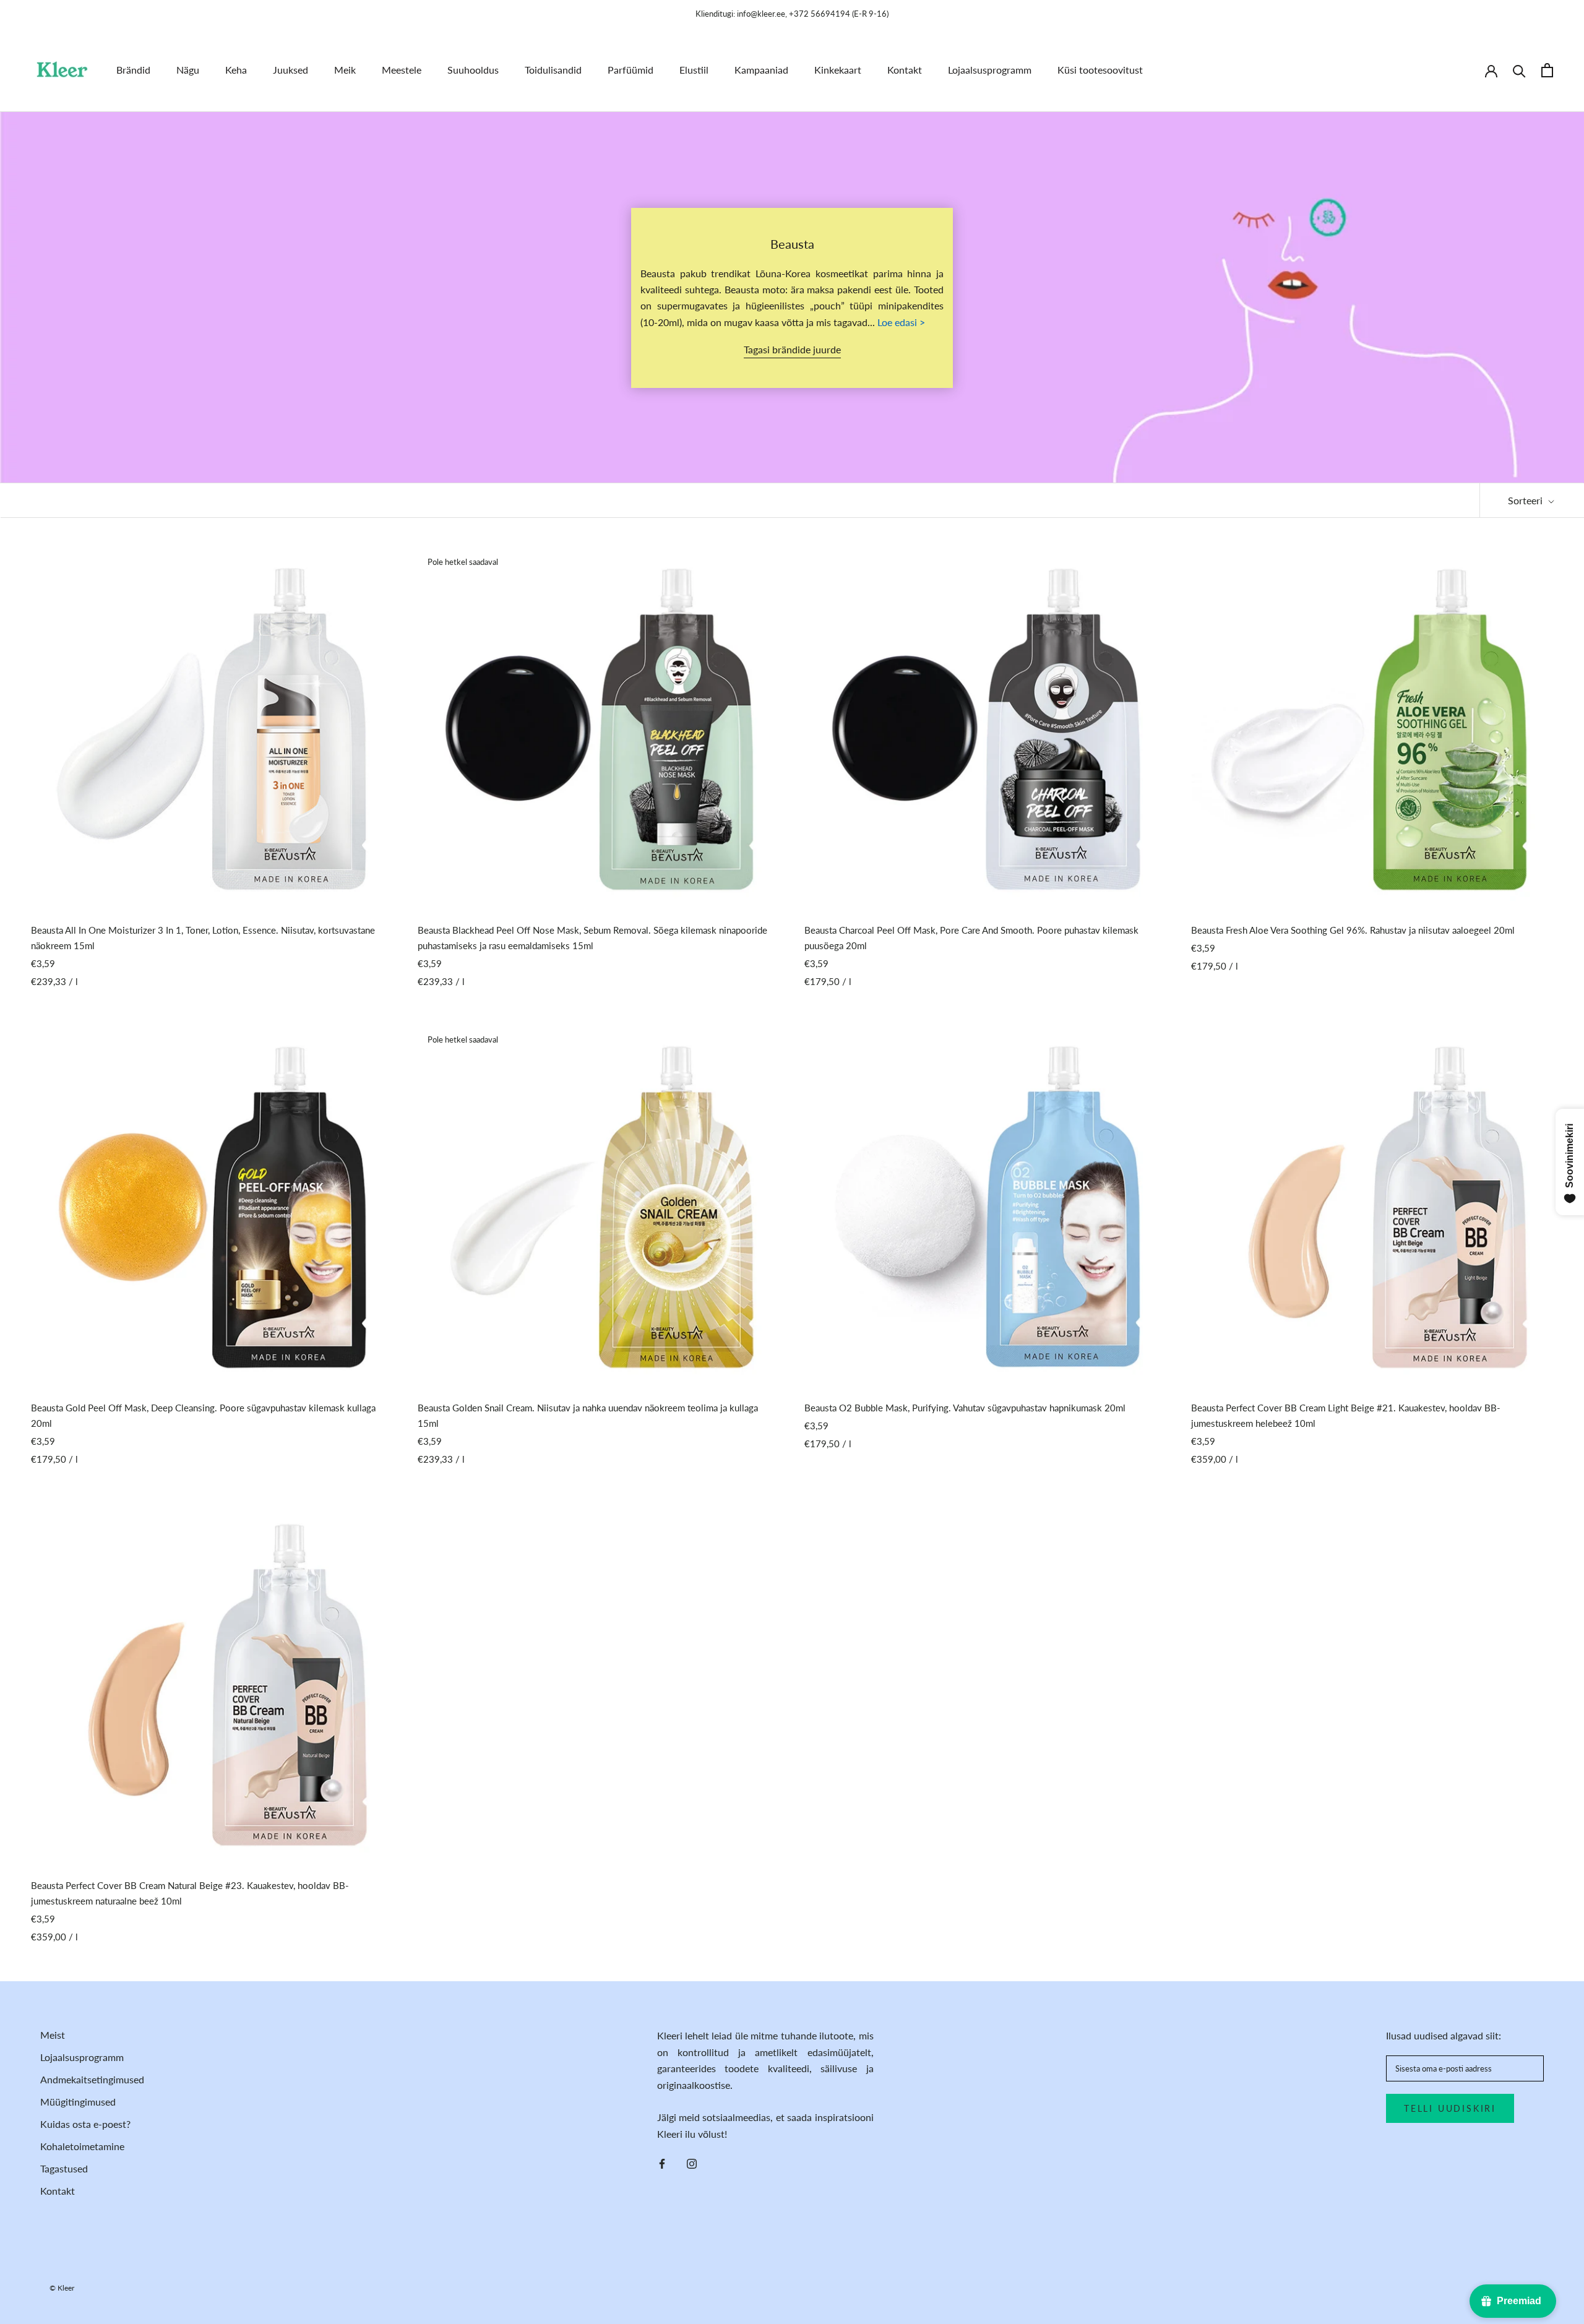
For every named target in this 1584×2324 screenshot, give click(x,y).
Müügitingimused (78, 2102)
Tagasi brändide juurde (792, 349)
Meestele (402, 70)
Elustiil (694, 70)
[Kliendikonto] (1491, 70)
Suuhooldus (473, 70)
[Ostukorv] (1547, 70)
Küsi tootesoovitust (1100, 70)
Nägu (188, 70)
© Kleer (62, 2288)
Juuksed (291, 70)
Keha (236, 70)
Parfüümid (631, 70)
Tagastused (64, 2168)
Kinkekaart (838, 70)
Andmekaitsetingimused (92, 2079)
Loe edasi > (901, 322)
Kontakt (905, 70)
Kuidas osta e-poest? (85, 2124)
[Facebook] (662, 2163)
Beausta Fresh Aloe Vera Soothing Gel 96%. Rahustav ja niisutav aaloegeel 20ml (1353, 930)
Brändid (133, 70)
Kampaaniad (761, 70)
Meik (345, 70)
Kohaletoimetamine (82, 2146)
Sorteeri (1526, 500)
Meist (53, 2035)
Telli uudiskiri (1450, 2108)
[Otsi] (1519, 70)
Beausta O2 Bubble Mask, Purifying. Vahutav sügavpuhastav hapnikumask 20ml (965, 1408)
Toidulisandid (553, 70)
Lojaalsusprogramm (990, 70)
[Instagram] (692, 2163)
